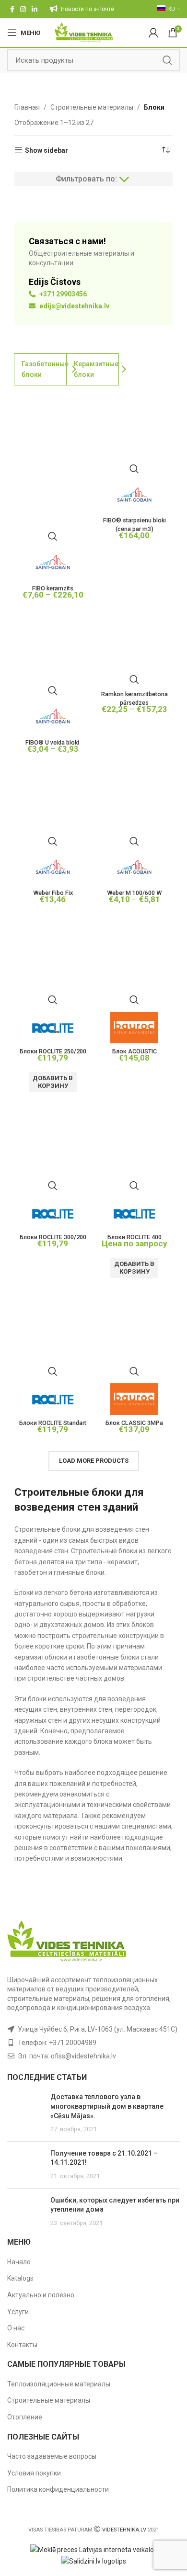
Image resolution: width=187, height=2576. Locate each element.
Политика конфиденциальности (58, 2489)
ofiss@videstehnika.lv (83, 2056)
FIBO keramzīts (53, 588)
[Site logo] (84, 32)
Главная (27, 107)
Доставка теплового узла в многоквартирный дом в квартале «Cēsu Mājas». (107, 2106)
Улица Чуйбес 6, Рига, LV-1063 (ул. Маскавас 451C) (98, 2029)
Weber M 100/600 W (134, 893)
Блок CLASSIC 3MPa (134, 1423)
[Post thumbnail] (25, 2113)
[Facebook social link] (12, 9)
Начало (19, 2262)
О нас (16, 2328)
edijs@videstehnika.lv (74, 306)
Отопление (25, 2417)
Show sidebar (47, 150)
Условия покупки (34, 2473)
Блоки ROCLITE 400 (134, 1237)
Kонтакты (22, 2345)
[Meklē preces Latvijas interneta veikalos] (94, 2549)
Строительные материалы (92, 107)
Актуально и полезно (41, 2295)
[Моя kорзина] (153, 33)
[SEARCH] (167, 60)
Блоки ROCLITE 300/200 (53, 1237)
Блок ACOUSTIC (134, 1051)
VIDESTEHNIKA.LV (124, 2530)
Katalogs (20, 2278)
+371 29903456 (62, 294)
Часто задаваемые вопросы (52, 2456)
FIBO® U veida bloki (53, 742)
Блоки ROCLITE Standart (53, 1423)
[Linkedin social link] (35, 9)
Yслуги (18, 2312)
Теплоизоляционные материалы (59, 2384)
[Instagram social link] (23, 9)
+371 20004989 (73, 2043)
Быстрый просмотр (53, 536)
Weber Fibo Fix (53, 893)
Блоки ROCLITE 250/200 (53, 1051)
